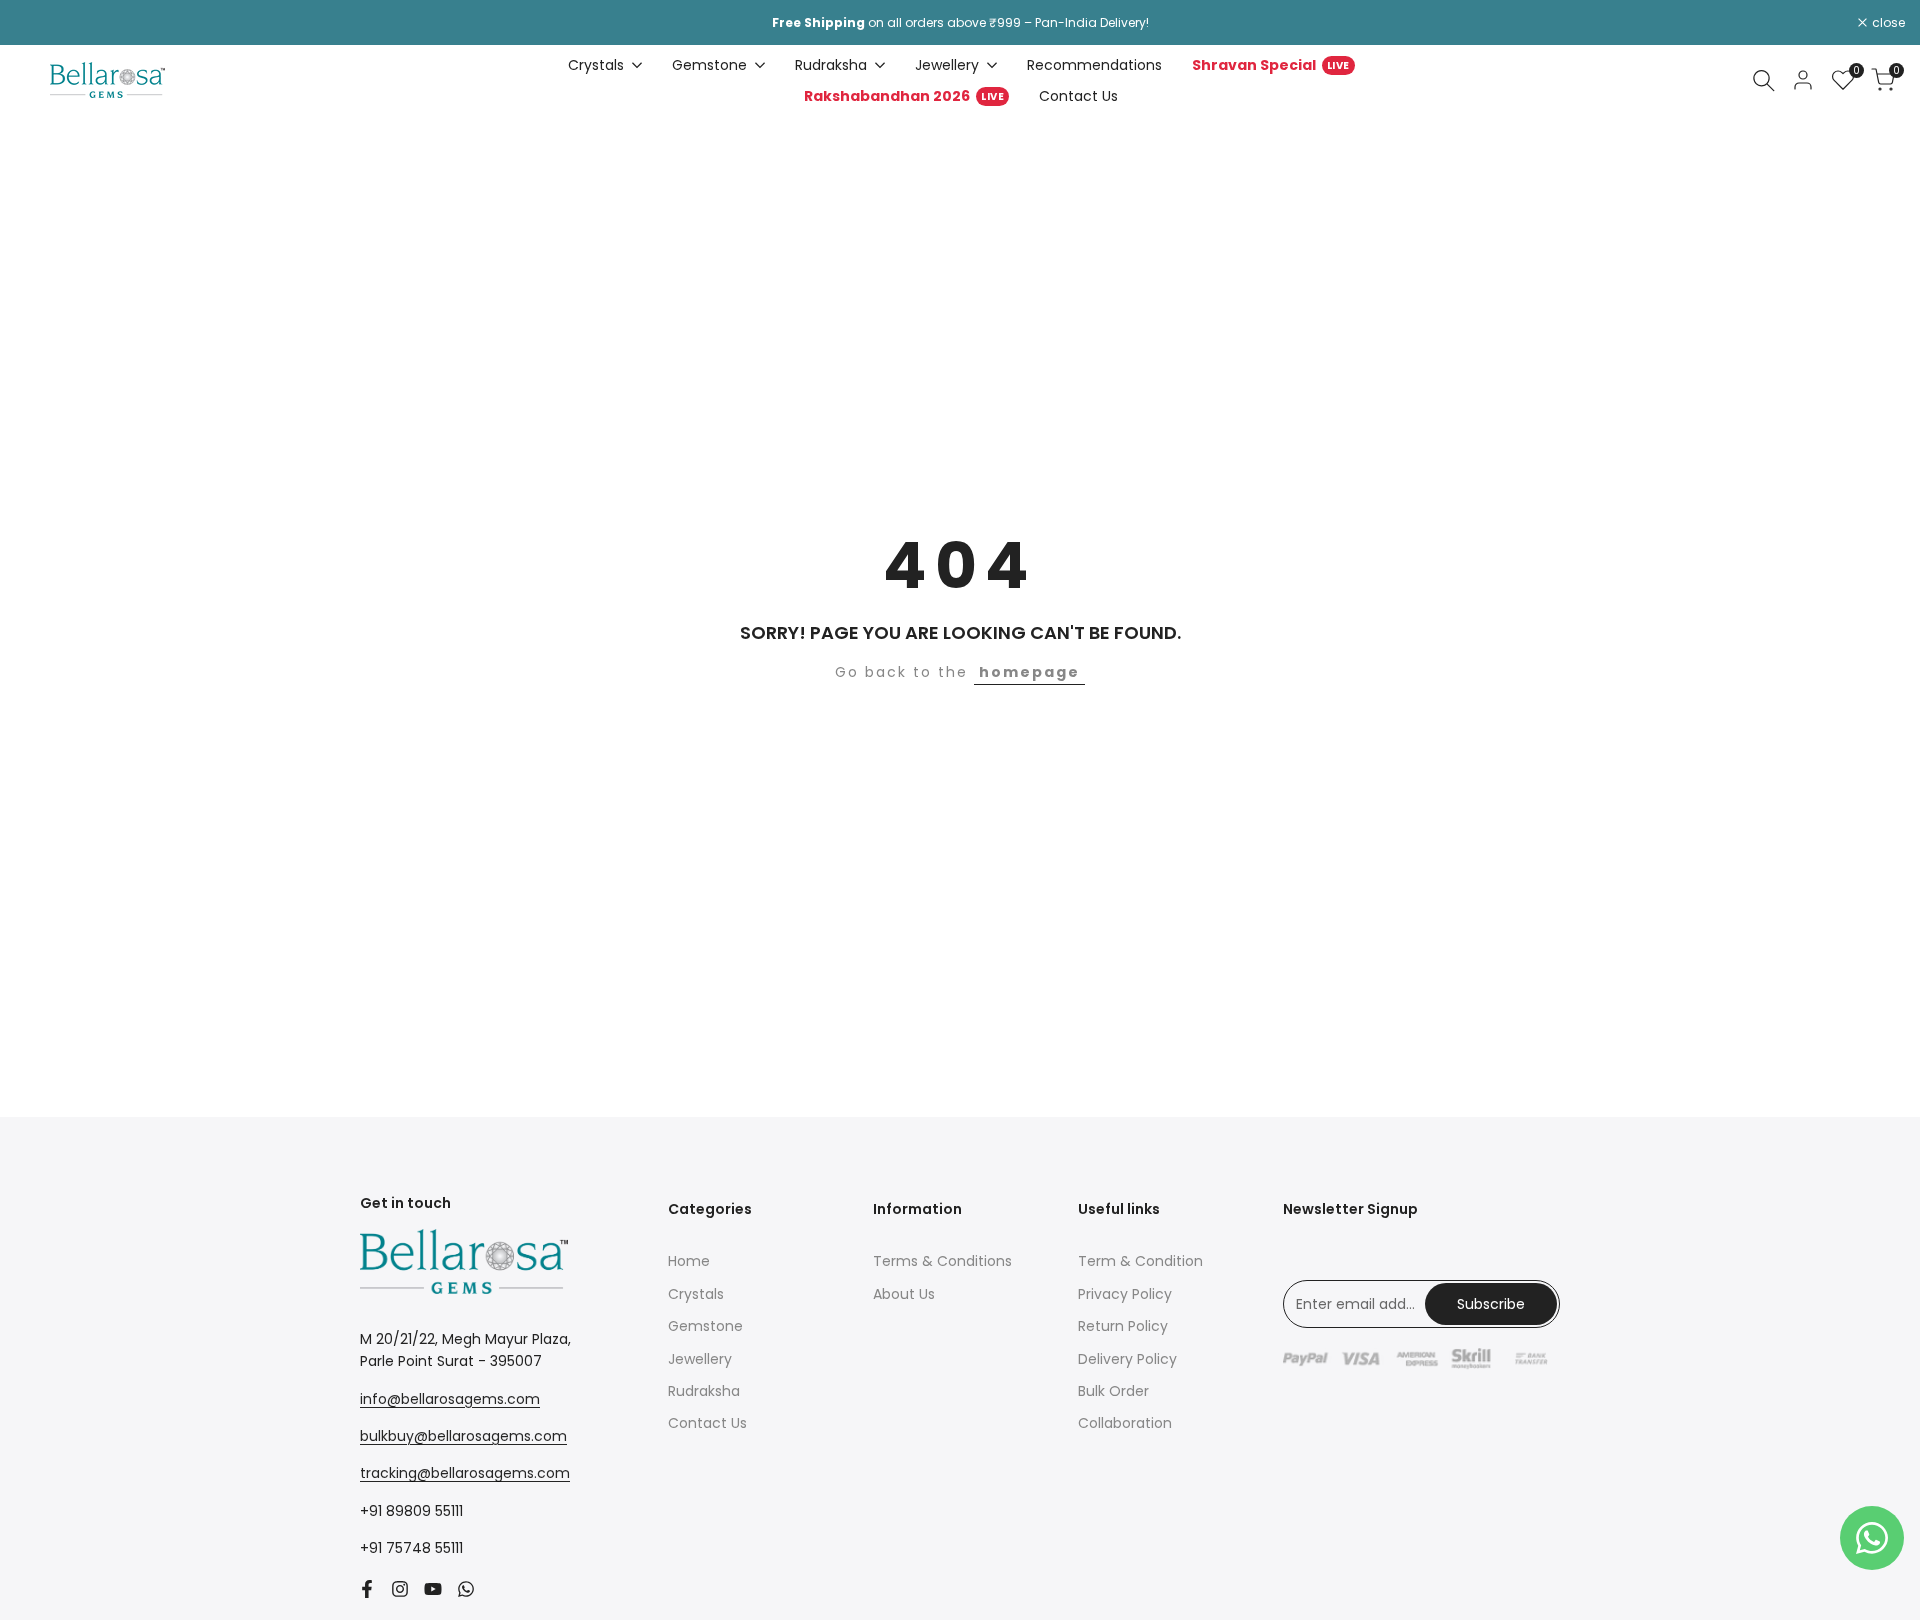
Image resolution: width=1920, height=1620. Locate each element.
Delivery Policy (1127, 1359)
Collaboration (1125, 1423)
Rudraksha (704, 1391)
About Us (904, 1294)
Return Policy (1123, 1326)
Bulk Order (1113, 1391)
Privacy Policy (1125, 1294)
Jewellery (700, 1359)
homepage (1029, 672)
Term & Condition (1140, 1261)
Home (689, 1261)
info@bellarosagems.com (450, 1399)
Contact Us (707, 1423)
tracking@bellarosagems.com (465, 1473)
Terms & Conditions (942, 1261)
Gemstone (705, 1326)
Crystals (696, 1294)
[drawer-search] (1764, 80)
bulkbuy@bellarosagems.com (463, 1436)
